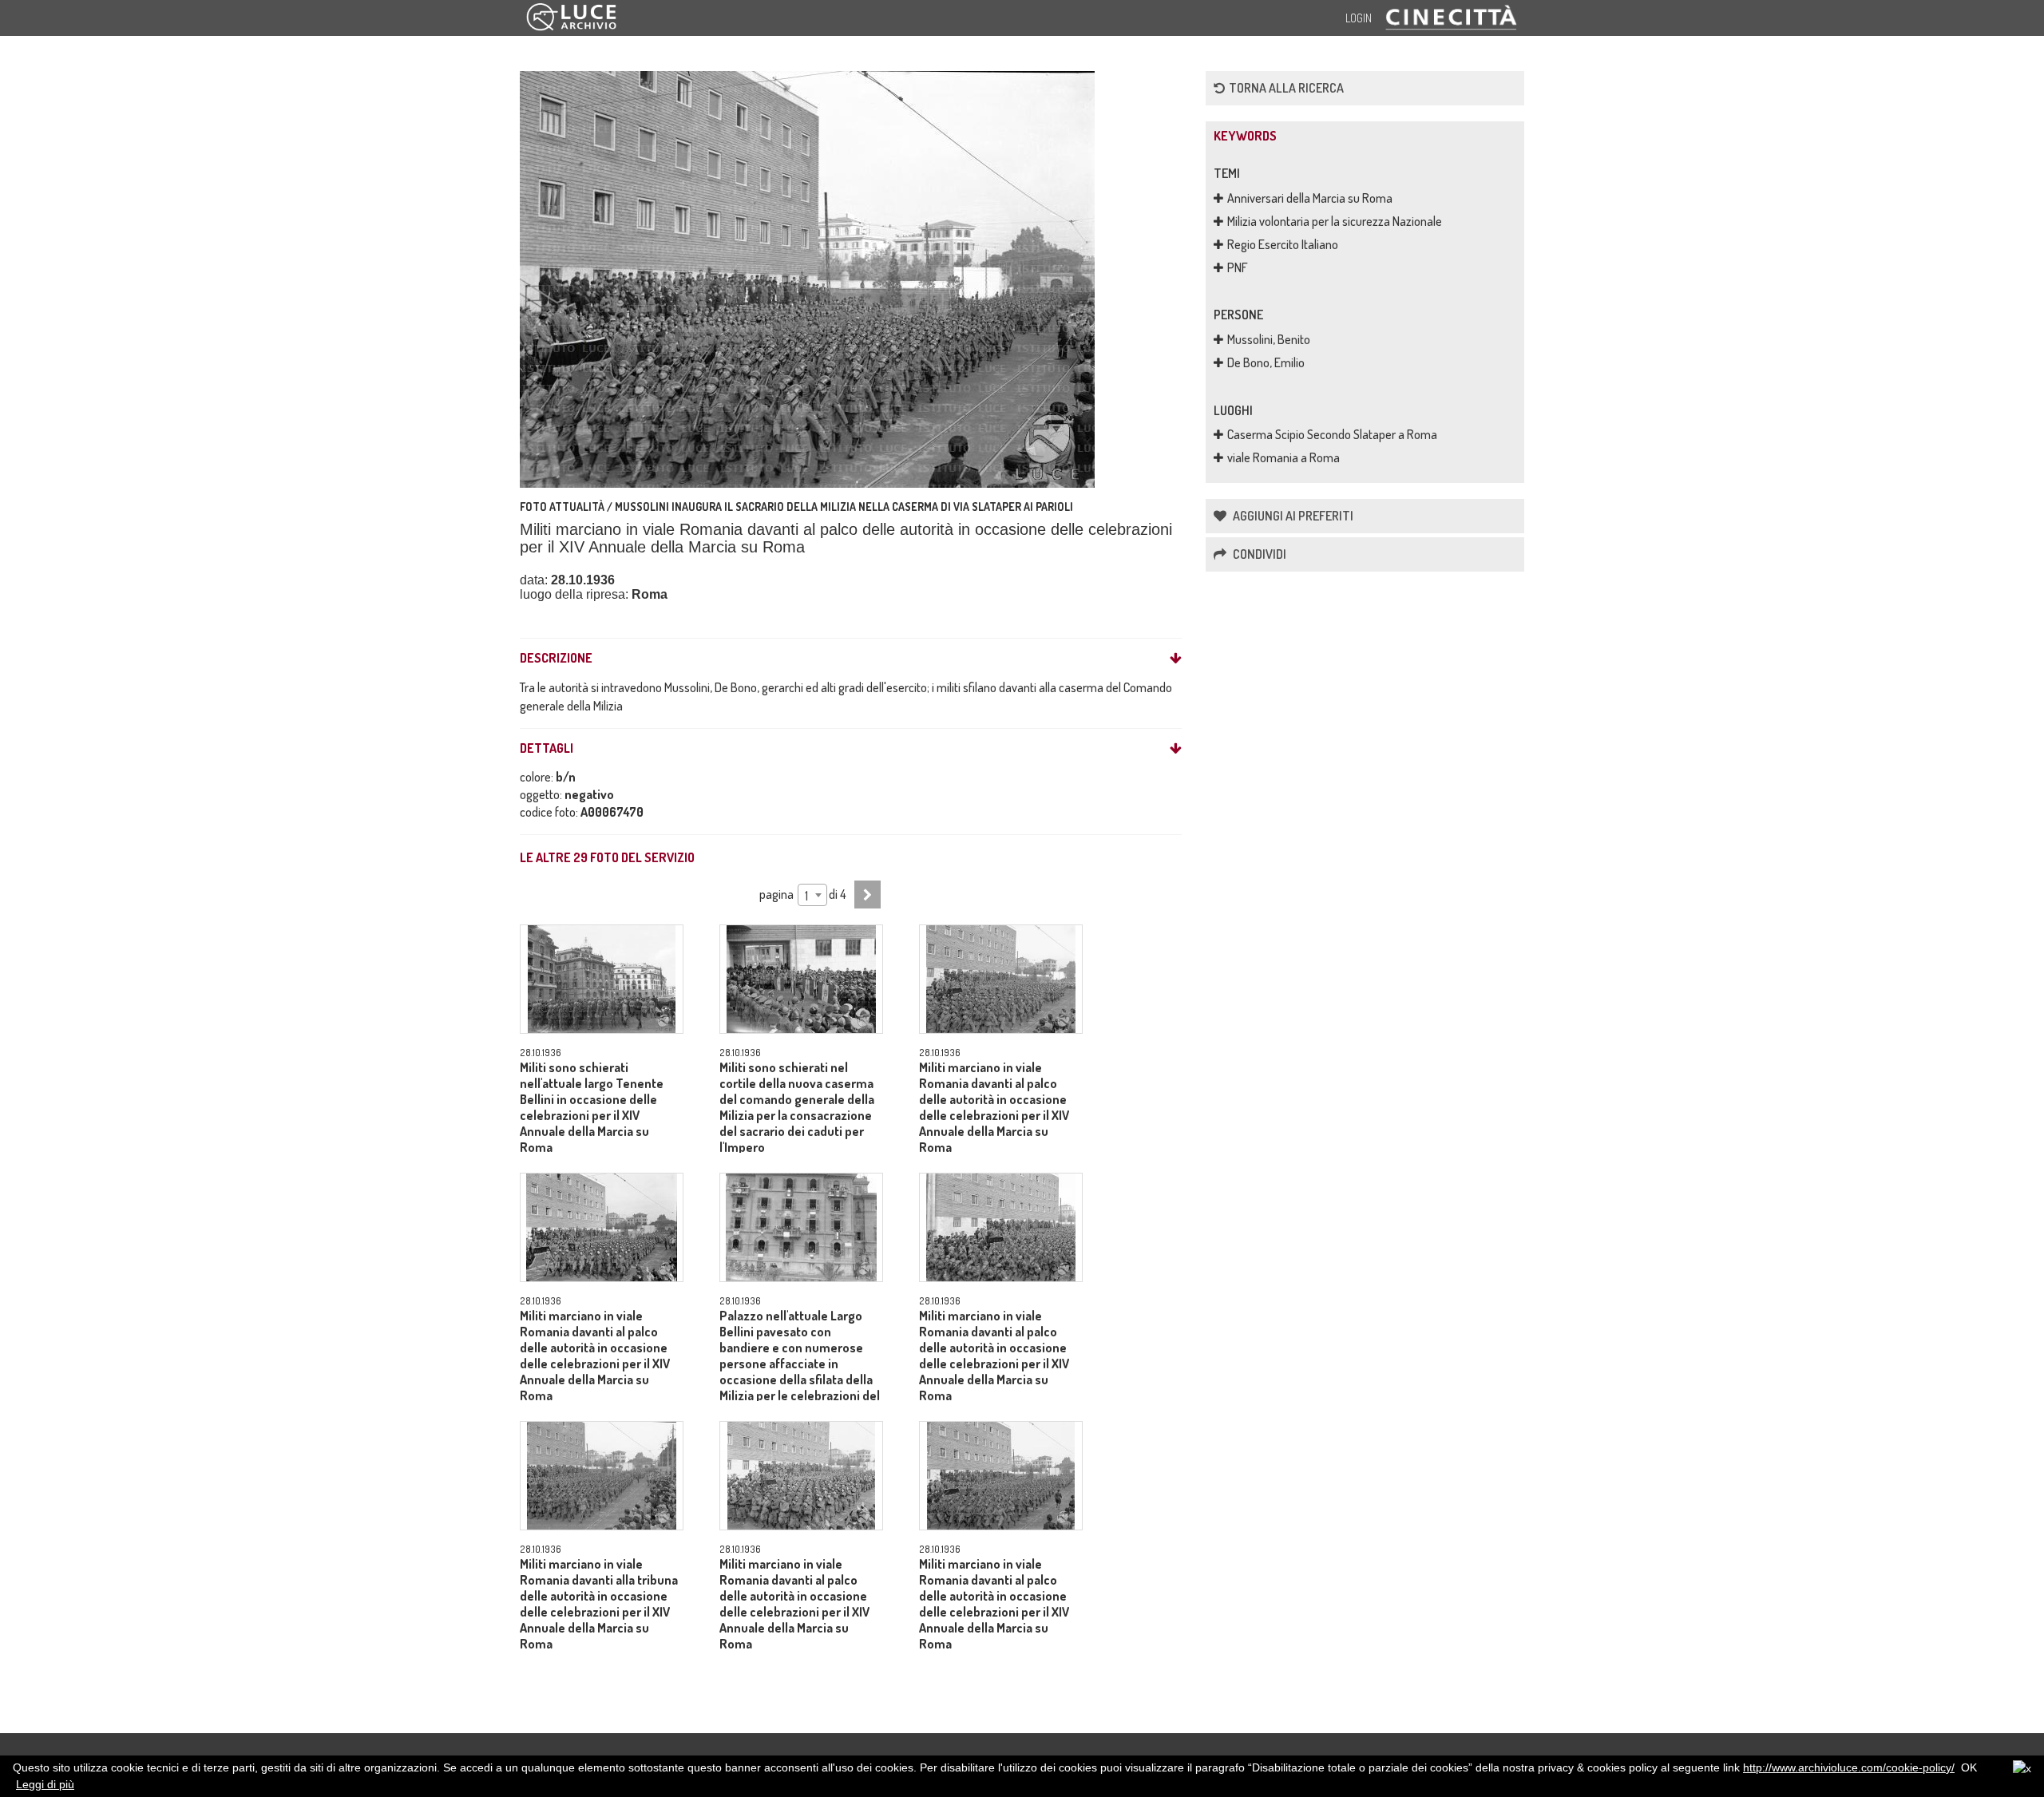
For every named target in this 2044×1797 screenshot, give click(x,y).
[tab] (851, 659)
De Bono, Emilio (1266, 362)
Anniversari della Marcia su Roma (1310, 198)
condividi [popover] (1258, 554)
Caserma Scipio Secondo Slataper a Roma (1332, 434)
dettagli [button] (547, 749)
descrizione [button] (556, 659)
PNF (1238, 267)
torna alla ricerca (1286, 88)
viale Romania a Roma (1283, 457)
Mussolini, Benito (1269, 339)
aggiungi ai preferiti (1292, 516)
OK (1969, 1767)
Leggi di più (45, 1784)
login (1359, 18)
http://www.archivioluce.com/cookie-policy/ (1849, 1767)
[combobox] (812, 895)
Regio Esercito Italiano (1283, 244)
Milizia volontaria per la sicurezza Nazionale (1335, 221)
